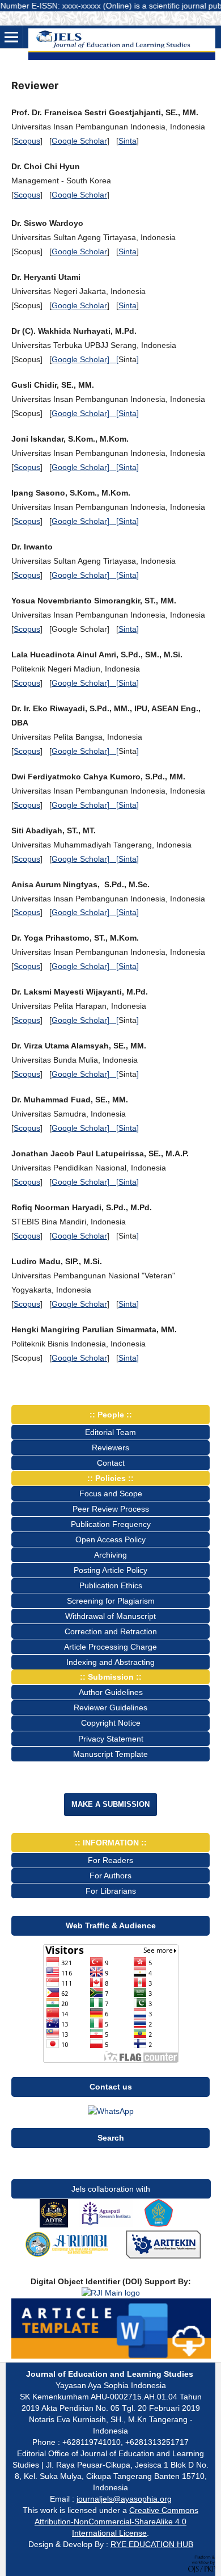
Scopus (27, 141)
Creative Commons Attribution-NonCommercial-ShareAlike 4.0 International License (116, 2522)
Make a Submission (110, 1804)
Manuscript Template (110, 1754)
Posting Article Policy (110, 1570)
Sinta (127, 141)
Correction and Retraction (111, 1631)
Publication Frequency (111, 1524)
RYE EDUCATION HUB (152, 2544)
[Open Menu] (11, 37)
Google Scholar (79, 141)
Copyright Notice (111, 1723)
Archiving (110, 1555)
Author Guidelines (111, 1692)
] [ (113, 359)
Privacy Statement (111, 1739)
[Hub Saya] (111, 2111)
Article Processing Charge (110, 1647)
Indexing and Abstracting (110, 1662)
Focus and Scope (111, 1493)
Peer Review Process (111, 1509)
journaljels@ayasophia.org (124, 2499)
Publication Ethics (111, 1585)
